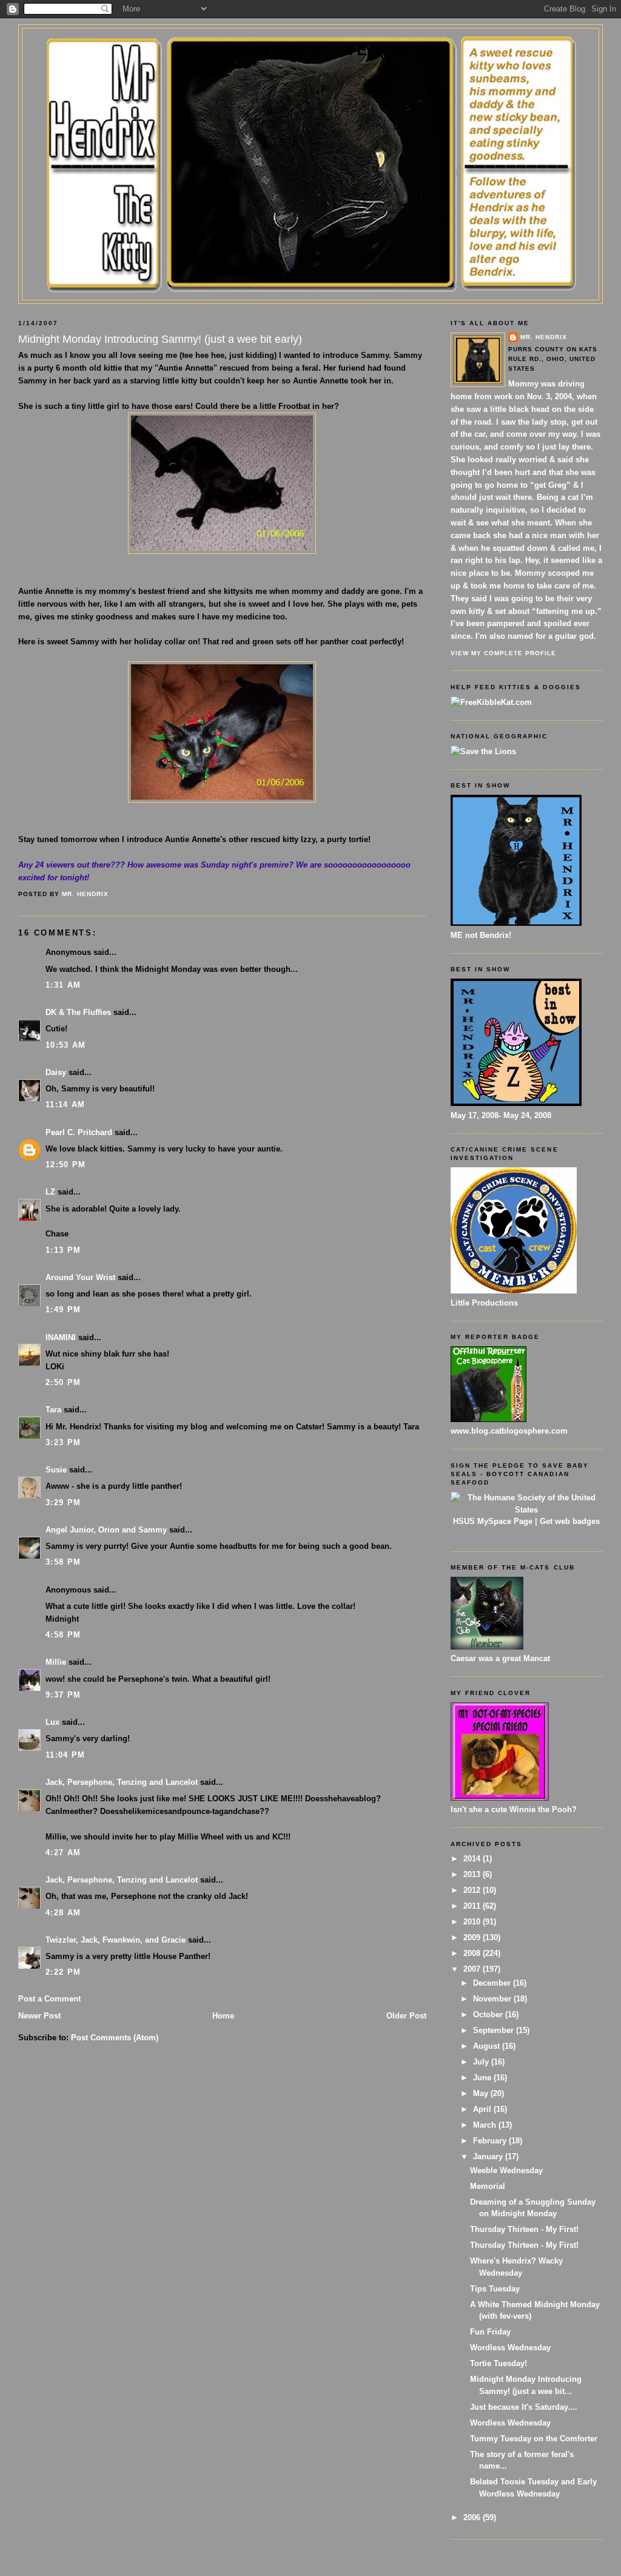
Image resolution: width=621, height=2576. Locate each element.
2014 (473, 1859)
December (493, 1983)
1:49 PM (63, 1310)
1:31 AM (63, 985)
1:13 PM (63, 1250)
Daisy (56, 1072)
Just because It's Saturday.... (524, 2407)
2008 (473, 1953)
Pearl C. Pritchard (79, 1132)
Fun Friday (490, 2332)
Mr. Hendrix (544, 337)
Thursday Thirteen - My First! (524, 2229)
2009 (473, 1937)
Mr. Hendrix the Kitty (310, 50)
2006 (473, 2517)
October (489, 2015)
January (489, 2156)
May (482, 2093)
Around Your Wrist (80, 1277)
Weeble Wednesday (506, 2170)
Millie (56, 1662)
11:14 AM (65, 1104)
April (483, 2109)
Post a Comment (49, 1999)
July (482, 2062)
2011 (473, 1906)
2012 (473, 1890)
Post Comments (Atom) (115, 2038)
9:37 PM (63, 1695)
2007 (473, 1969)
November (493, 1999)
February (491, 2141)
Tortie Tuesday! (498, 2363)
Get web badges (570, 1521)
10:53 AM (65, 1045)
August (488, 2046)
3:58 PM (63, 1562)
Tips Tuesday (495, 2289)
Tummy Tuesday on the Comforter (534, 2439)
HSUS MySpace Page (493, 1521)
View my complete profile (503, 653)
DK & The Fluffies (78, 1012)
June (483, 2078)
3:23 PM (63, 1442)
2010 (473, 1922)
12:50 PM (65, 1165)
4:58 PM (63, 1635)
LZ (50, 1192)
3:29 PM (63, 1502)
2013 (473, 1874)
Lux (52, 1722)
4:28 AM (63, 1913)
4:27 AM (63, 1853)
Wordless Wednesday (510, 2348)
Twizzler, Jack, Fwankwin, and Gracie (116, 1940)
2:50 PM (63, 1382)
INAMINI (61, 1337)
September (495, 2030)
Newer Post (39, 2016)
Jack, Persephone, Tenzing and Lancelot (122, 1782)
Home (223, 2016)
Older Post (406, 2016)
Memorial (488, 2186)
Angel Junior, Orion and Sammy (106, 1530)
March (486, 2125)
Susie (56, 1470)
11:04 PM (65, 1755)
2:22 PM (63, 1972)
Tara (53, 1410)
